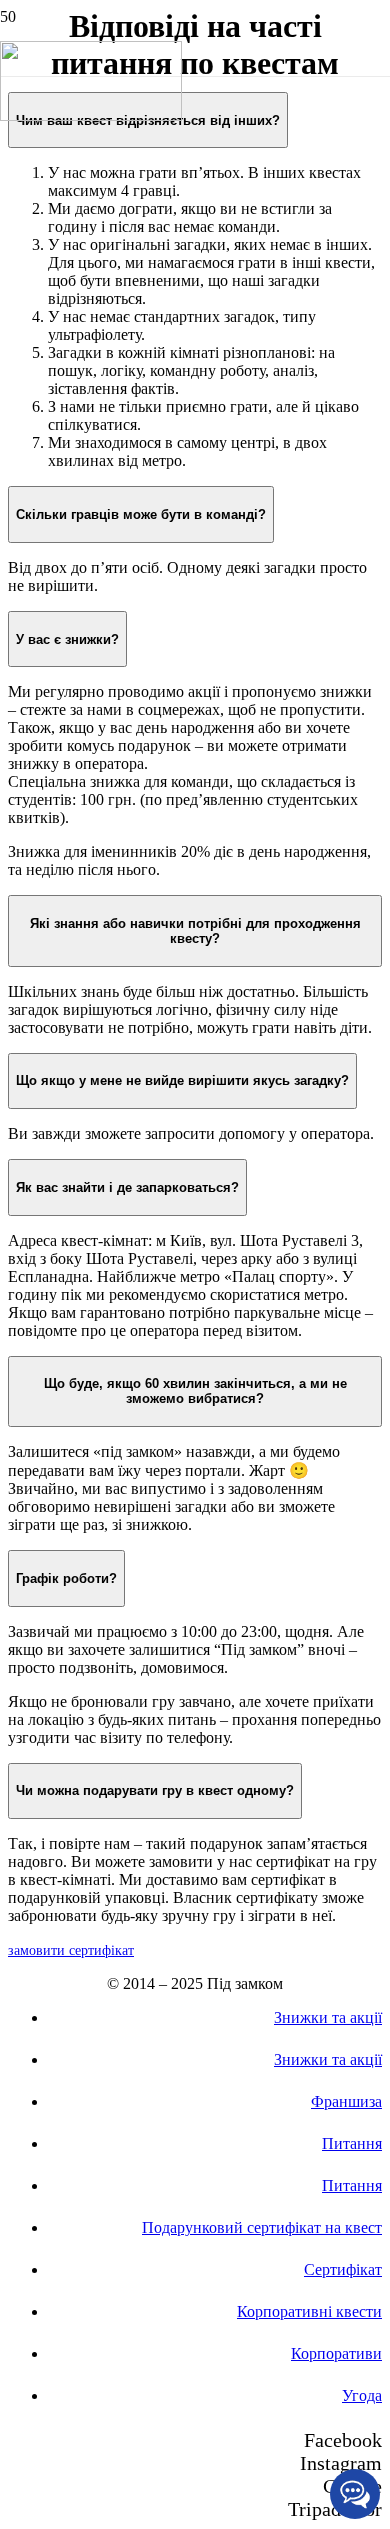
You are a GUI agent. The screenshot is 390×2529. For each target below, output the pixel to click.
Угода (362, 2395)
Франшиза (346, 2101)
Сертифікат (343, 2269)
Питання (352, 2143)
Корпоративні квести (309, 2311)
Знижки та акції (328, 2017)
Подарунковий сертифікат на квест (262, 2227)
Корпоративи (336, 2353)
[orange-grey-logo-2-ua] (91, 115)
